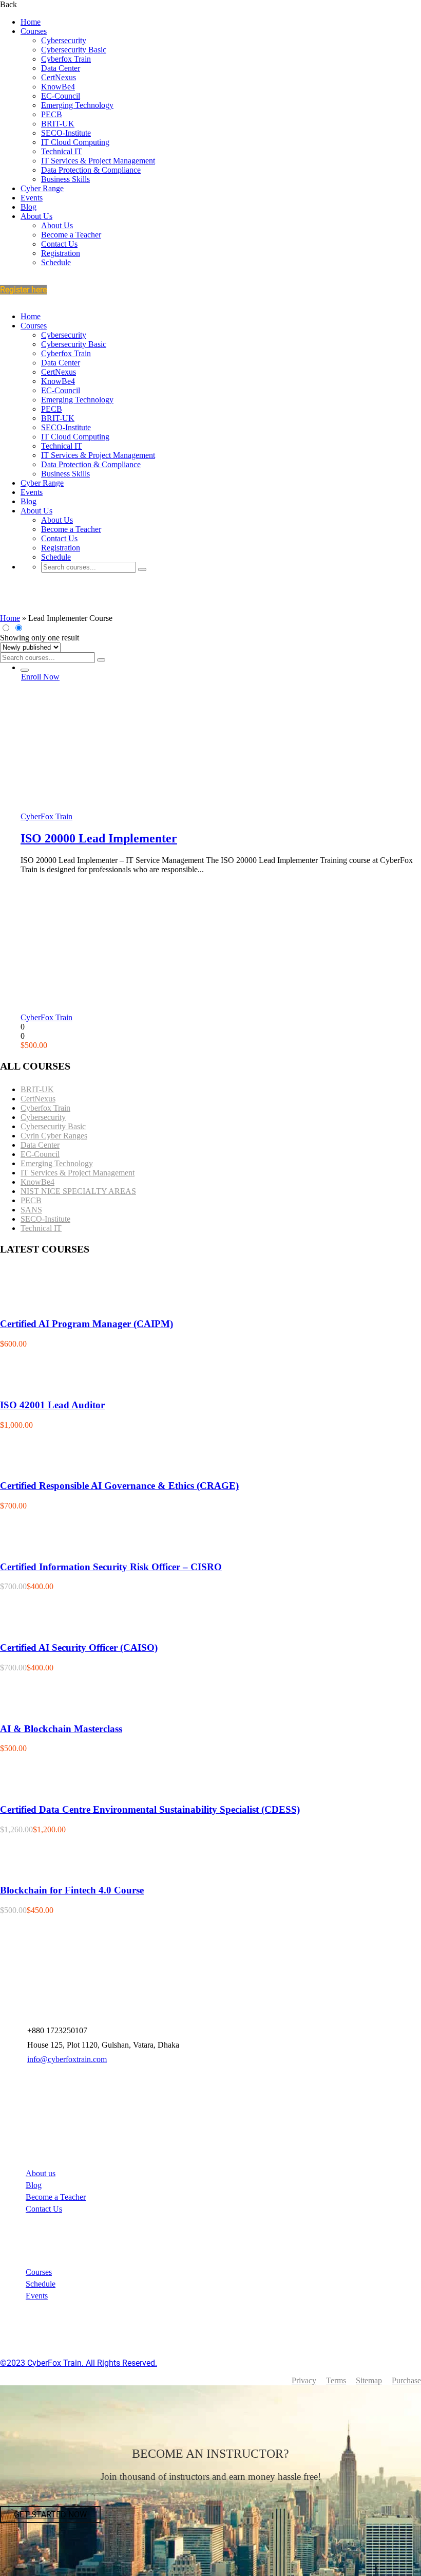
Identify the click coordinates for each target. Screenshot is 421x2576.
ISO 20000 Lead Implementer (99, 838)
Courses (34, 31)
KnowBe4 (58, 87)
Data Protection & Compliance (91, 170)
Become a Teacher (71, 235)
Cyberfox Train (66, 59)
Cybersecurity (64, 40)
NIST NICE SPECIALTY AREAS (78, 1191)
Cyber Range (42, 188)
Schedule (56, 262)
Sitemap (369, 2380)
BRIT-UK (58, 124)
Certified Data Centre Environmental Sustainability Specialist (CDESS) (150, 1809)
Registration (61, 253)
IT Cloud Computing (75, 142)
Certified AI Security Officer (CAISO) (79, 1648)
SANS (31, 1210)
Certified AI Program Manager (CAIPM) (87, 1324)
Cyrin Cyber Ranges (54, 1136)
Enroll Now (40, 677)
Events (32, 198)
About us (41, 2173)
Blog (28, 207)
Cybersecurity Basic (74, 50)
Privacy (304, 2380)
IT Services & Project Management (98, 161)
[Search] (142, 569)
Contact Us (59, 244)
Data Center (61, 68)
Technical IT (62, 151)
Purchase (406, 2380)
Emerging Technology (77, 105)
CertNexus (59, 77)
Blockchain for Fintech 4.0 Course (72, 1890)
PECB (52, 114)
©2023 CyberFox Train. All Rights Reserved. (79, 2363)
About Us (36, 216)
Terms (336, 2380)
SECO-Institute (66, 133)
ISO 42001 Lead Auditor (52, 1405)
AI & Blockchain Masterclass (61, 1729)
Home (31, 22)
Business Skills (65, 179)
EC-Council (61, 96)
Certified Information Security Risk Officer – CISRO (111, 1567)
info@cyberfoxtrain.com (67, 2059)
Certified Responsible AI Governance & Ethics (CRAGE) (119, 1486)
